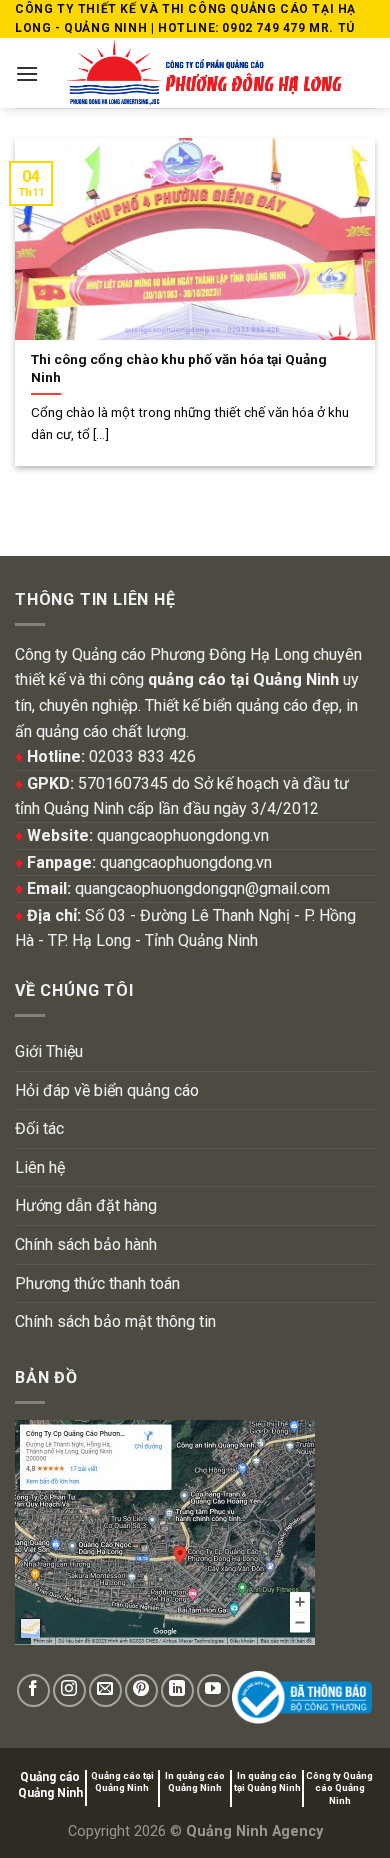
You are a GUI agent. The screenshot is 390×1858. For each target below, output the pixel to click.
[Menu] (27, 73)
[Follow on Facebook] (33, 1690)
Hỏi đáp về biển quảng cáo (107, 1090)
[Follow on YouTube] (213, 1690)
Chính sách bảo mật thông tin (115, 1321)
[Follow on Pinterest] (141, 1690)
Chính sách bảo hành (86, 1244)
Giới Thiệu (49, 1051)
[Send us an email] (105, 1690)
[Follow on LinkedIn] (177, 1690)
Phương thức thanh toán (97, 1283)
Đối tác (39, 1128)
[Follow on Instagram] (69, 1690)
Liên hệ (40, 1167)
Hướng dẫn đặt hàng (86, 1205)
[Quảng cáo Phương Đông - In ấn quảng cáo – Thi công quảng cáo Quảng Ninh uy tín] (203, 73)
